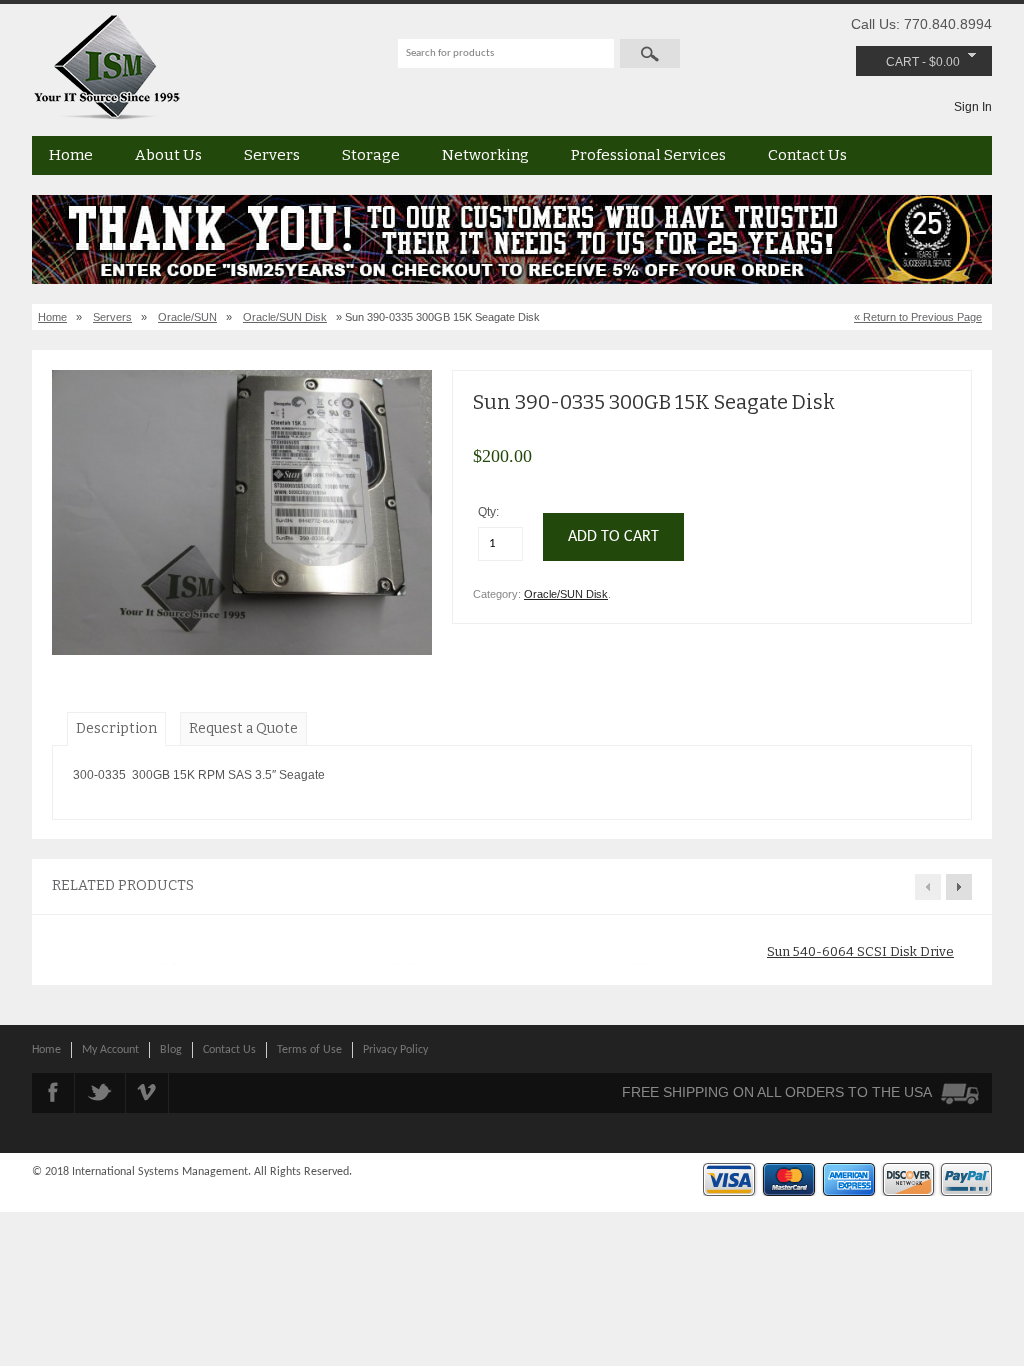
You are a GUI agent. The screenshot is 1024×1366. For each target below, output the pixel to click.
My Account (110, 1050)
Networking (485, 155)
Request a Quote (243, 728)
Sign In (973, 107)
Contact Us (807, 155)
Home (71, 155)
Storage (371, 155)
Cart (902, 62)
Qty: (490, 512)
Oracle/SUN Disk (285, 317)
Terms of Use (309, 1050)
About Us (168, 155)
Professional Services (648, 155)
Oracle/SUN (187, 317)
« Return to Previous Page (918, 317)
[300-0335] (242, 651)
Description (116, 728)
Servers (272, 155)
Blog (171, 1050)
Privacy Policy (395, 1050)
